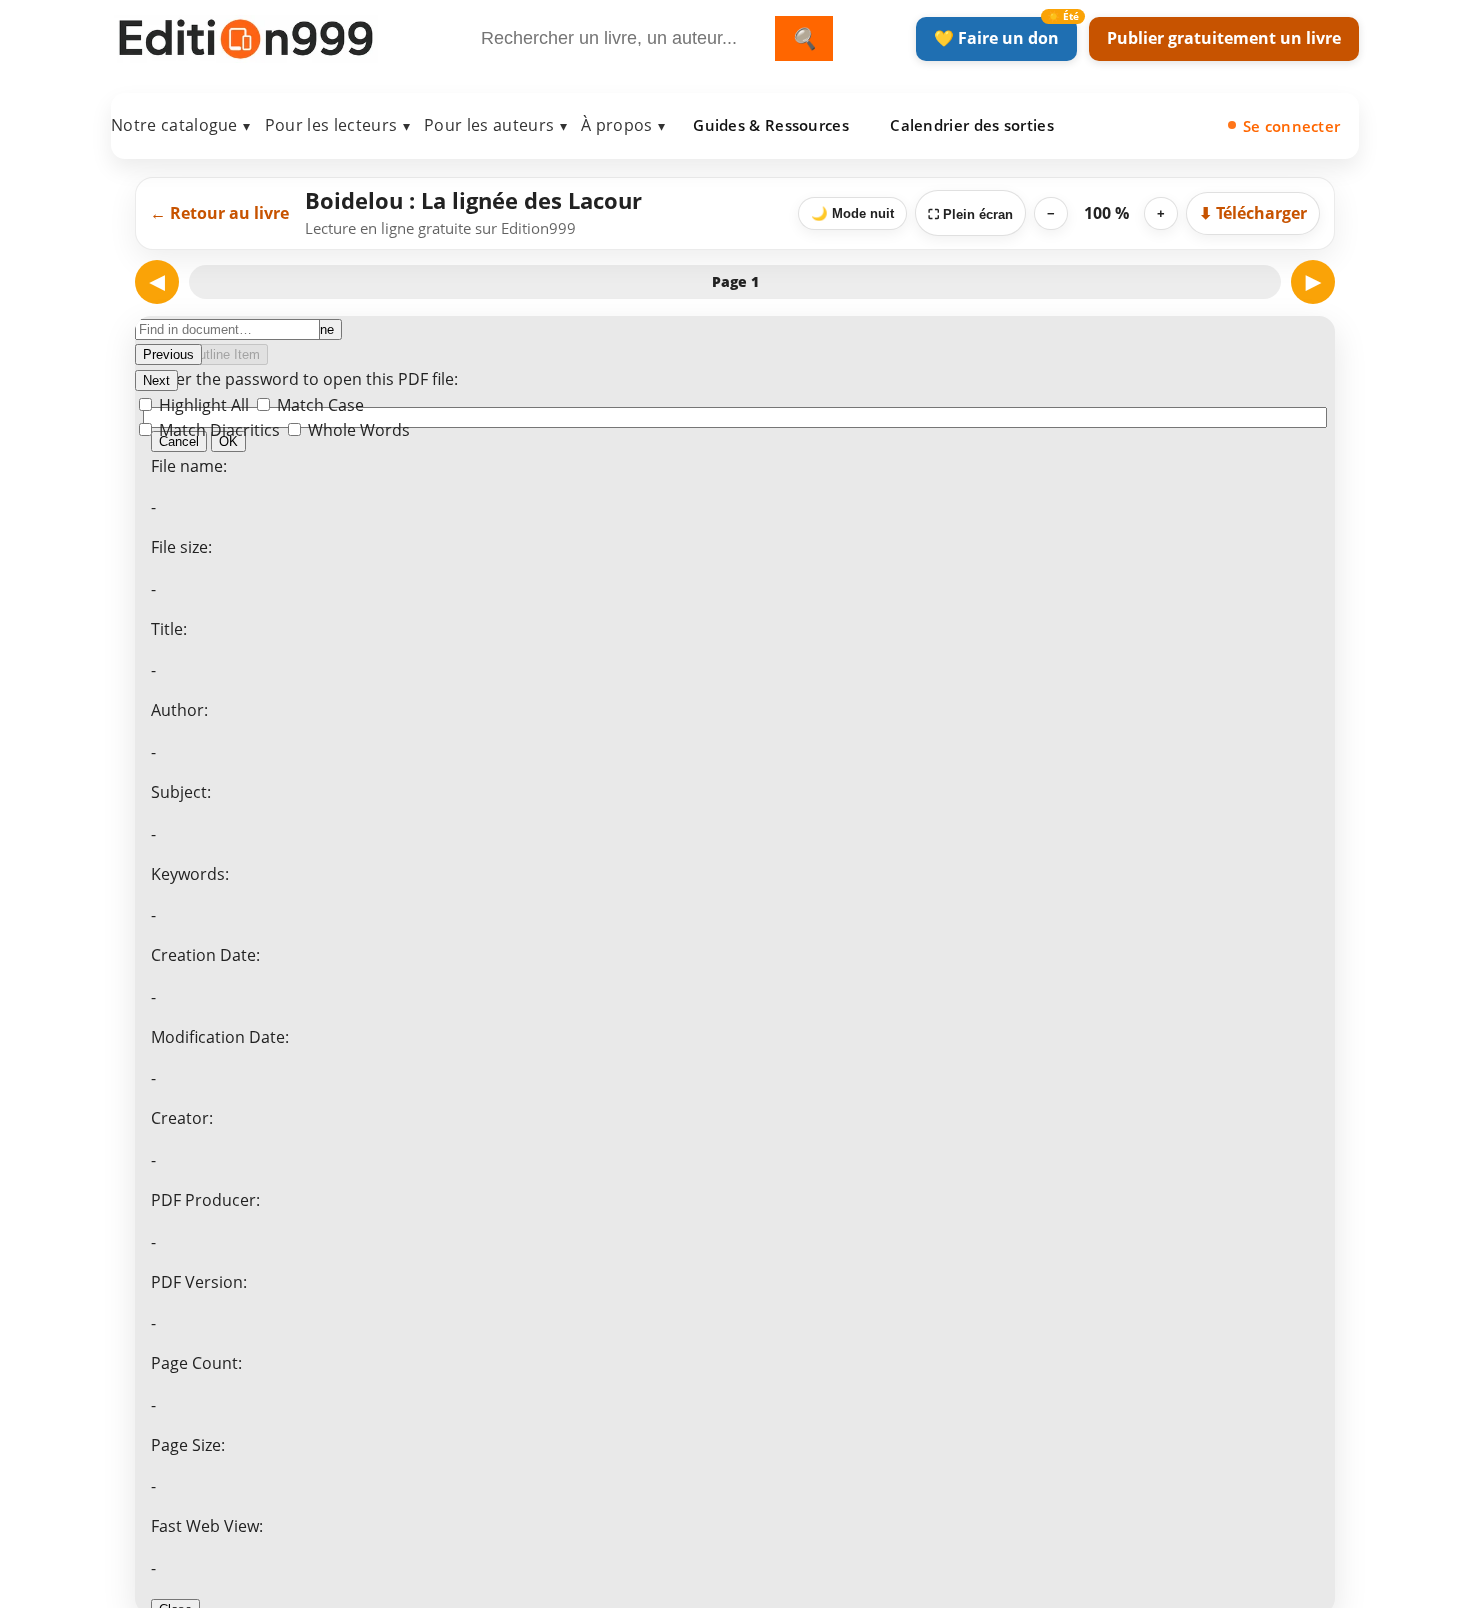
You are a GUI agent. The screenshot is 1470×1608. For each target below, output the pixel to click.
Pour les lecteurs (337, 125)
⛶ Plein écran (970, 214)
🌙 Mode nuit (852, 213)
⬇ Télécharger (1253, 213)
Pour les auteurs (495, 125)
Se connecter (1292, 126)
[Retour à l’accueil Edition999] (246, 34)
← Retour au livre (219, 213)
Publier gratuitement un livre (1224, 38)
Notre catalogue (181, 125)
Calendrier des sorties (972, 125)
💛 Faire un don (996, 38)
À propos (623, 125)
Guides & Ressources (771, 125)
